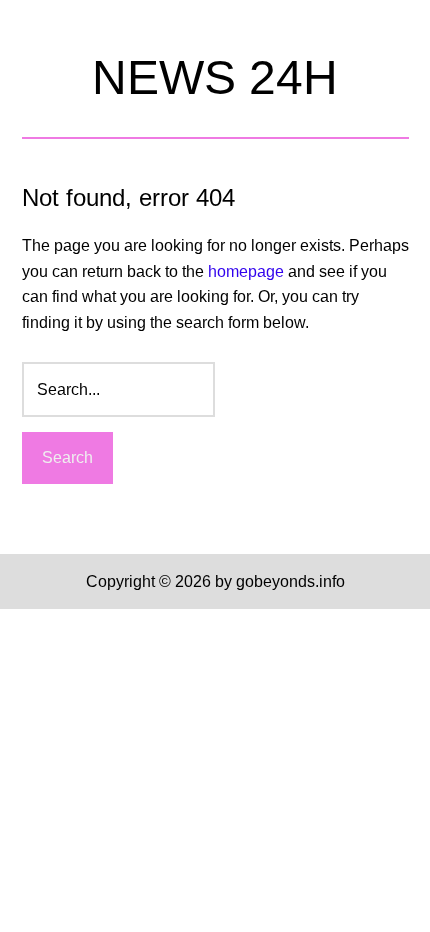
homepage (246, 271)
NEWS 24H (215, 77)
